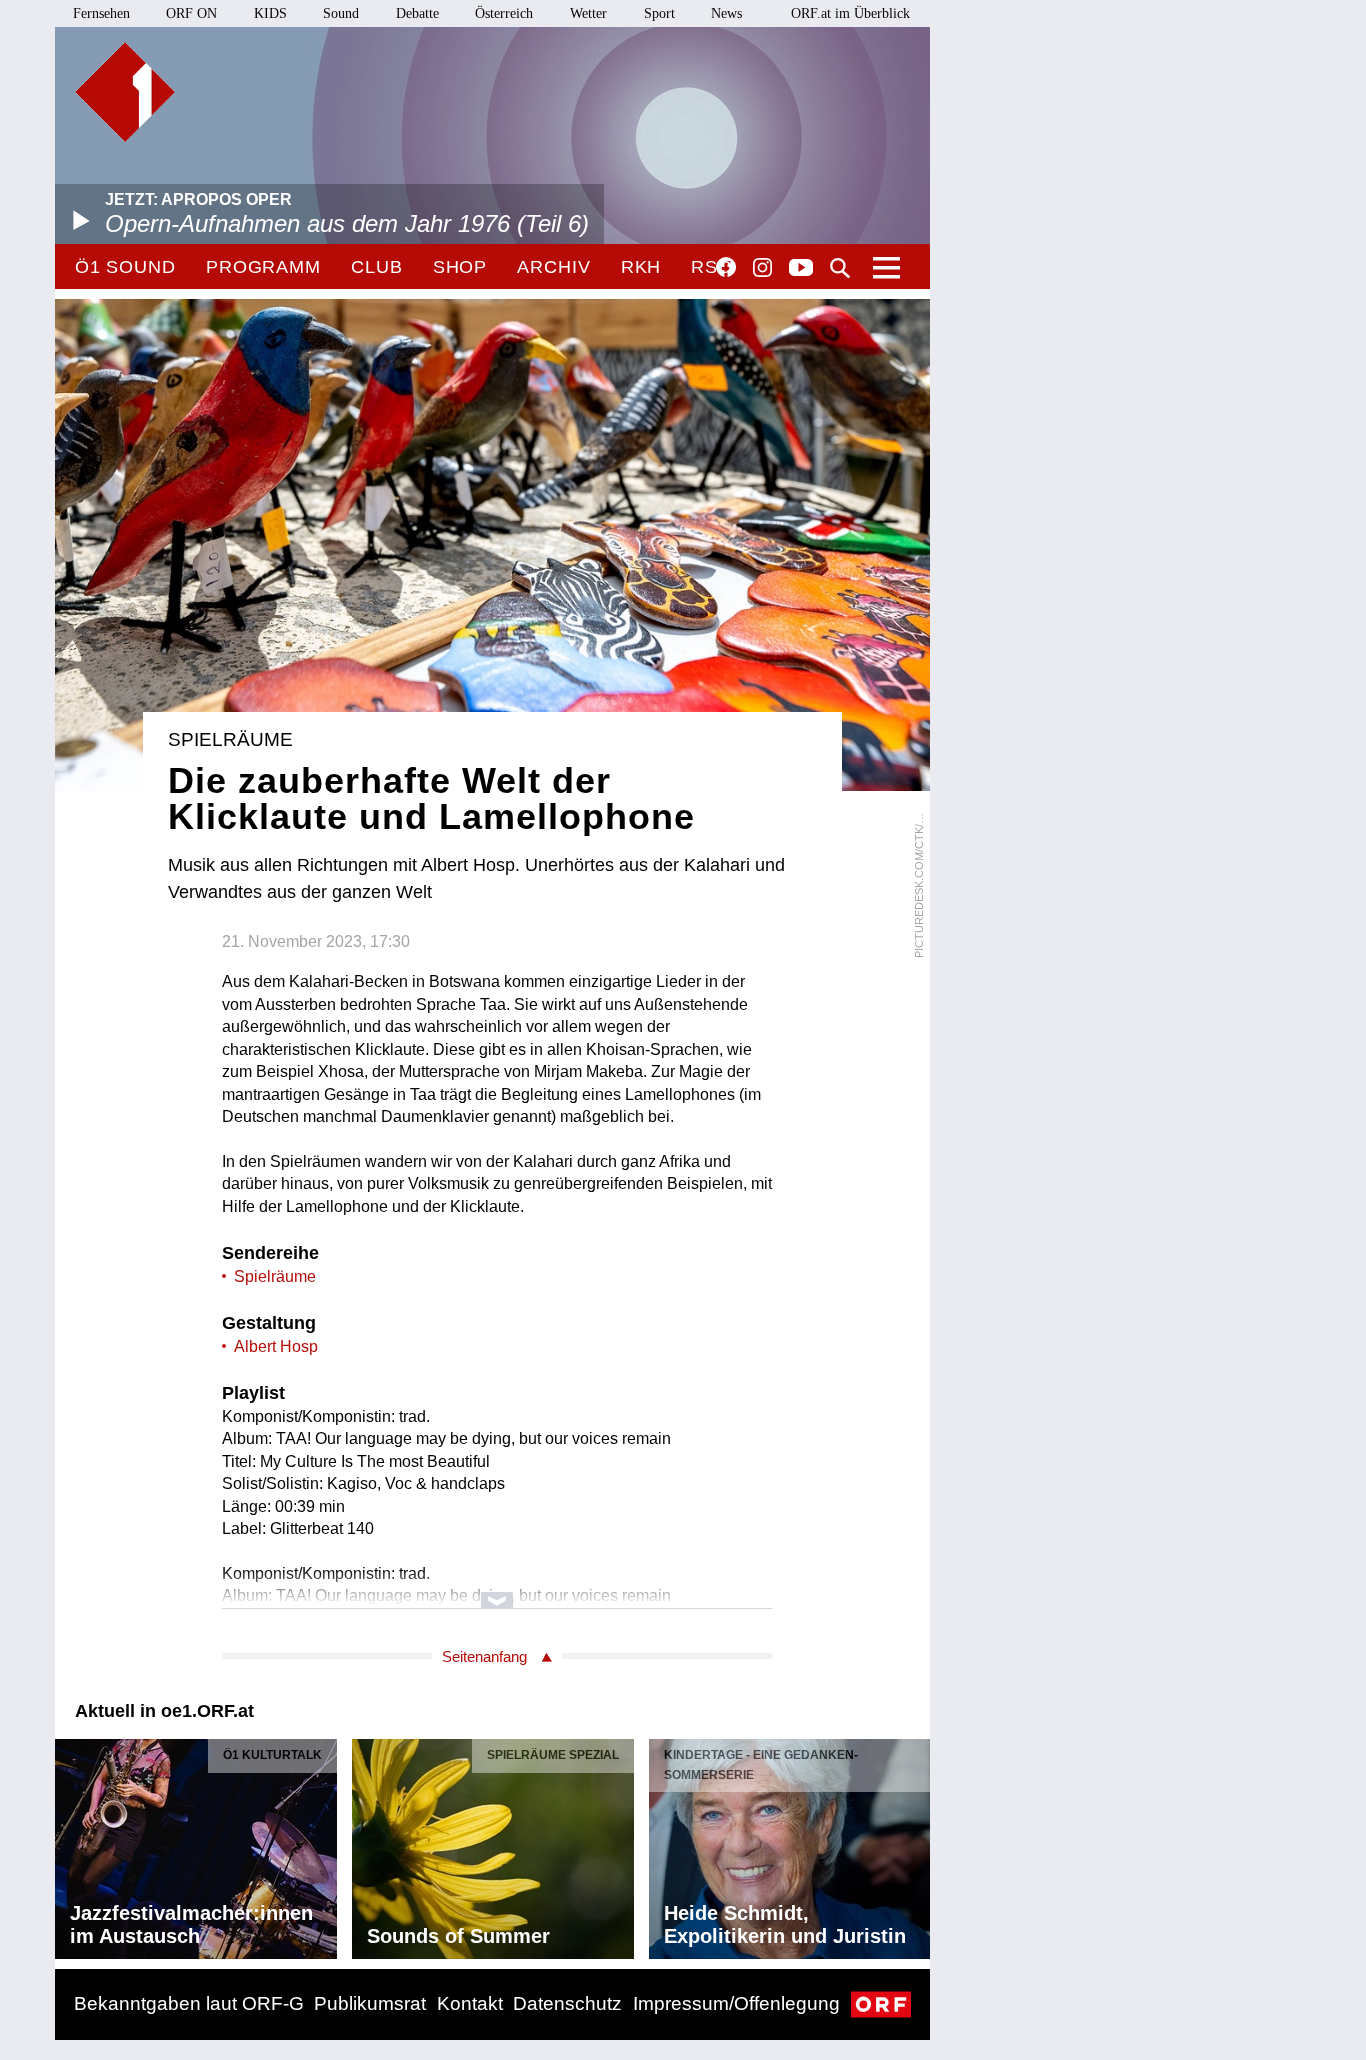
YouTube (801, 269)
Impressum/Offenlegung (736, 2003)
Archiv (553, 267)
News (726, 13)
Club (377, 267)
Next (914, 1844)
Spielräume (275, 1276)
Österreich (504, 13)
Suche (840, 268)
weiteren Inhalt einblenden (497, 1590)
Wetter (588, 13)
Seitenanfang (484, 1656)
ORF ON (191, 13)
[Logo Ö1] (125, 92)
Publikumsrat (370, 2003)
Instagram (762, 268)
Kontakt (470, 2003)
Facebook (726, 267)
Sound (341, 13)
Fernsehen (101, 13)
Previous (71, 1844)
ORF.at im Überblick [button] (850, 13)
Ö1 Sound (125, 267)
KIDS (270, 13)
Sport (659, 13)
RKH (641, 267)
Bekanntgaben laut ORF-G (189, 2003)
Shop (460, 267)
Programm (263, 267)
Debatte (417, 13)
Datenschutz (567, 2003)
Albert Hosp (276, 1346)
